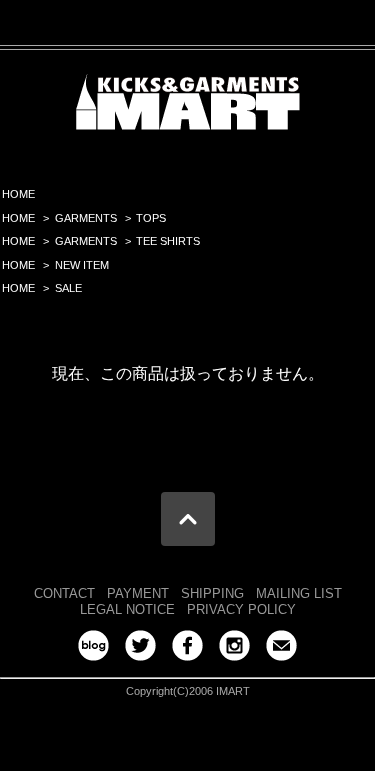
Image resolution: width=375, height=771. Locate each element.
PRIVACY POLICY (241, 609)
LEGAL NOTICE (127, 609)
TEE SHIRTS (168, 241)
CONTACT (64, 593)
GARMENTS (86, 218)
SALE (68, 288)
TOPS (151, 218)
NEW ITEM (82, 265)
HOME (18, 194)
